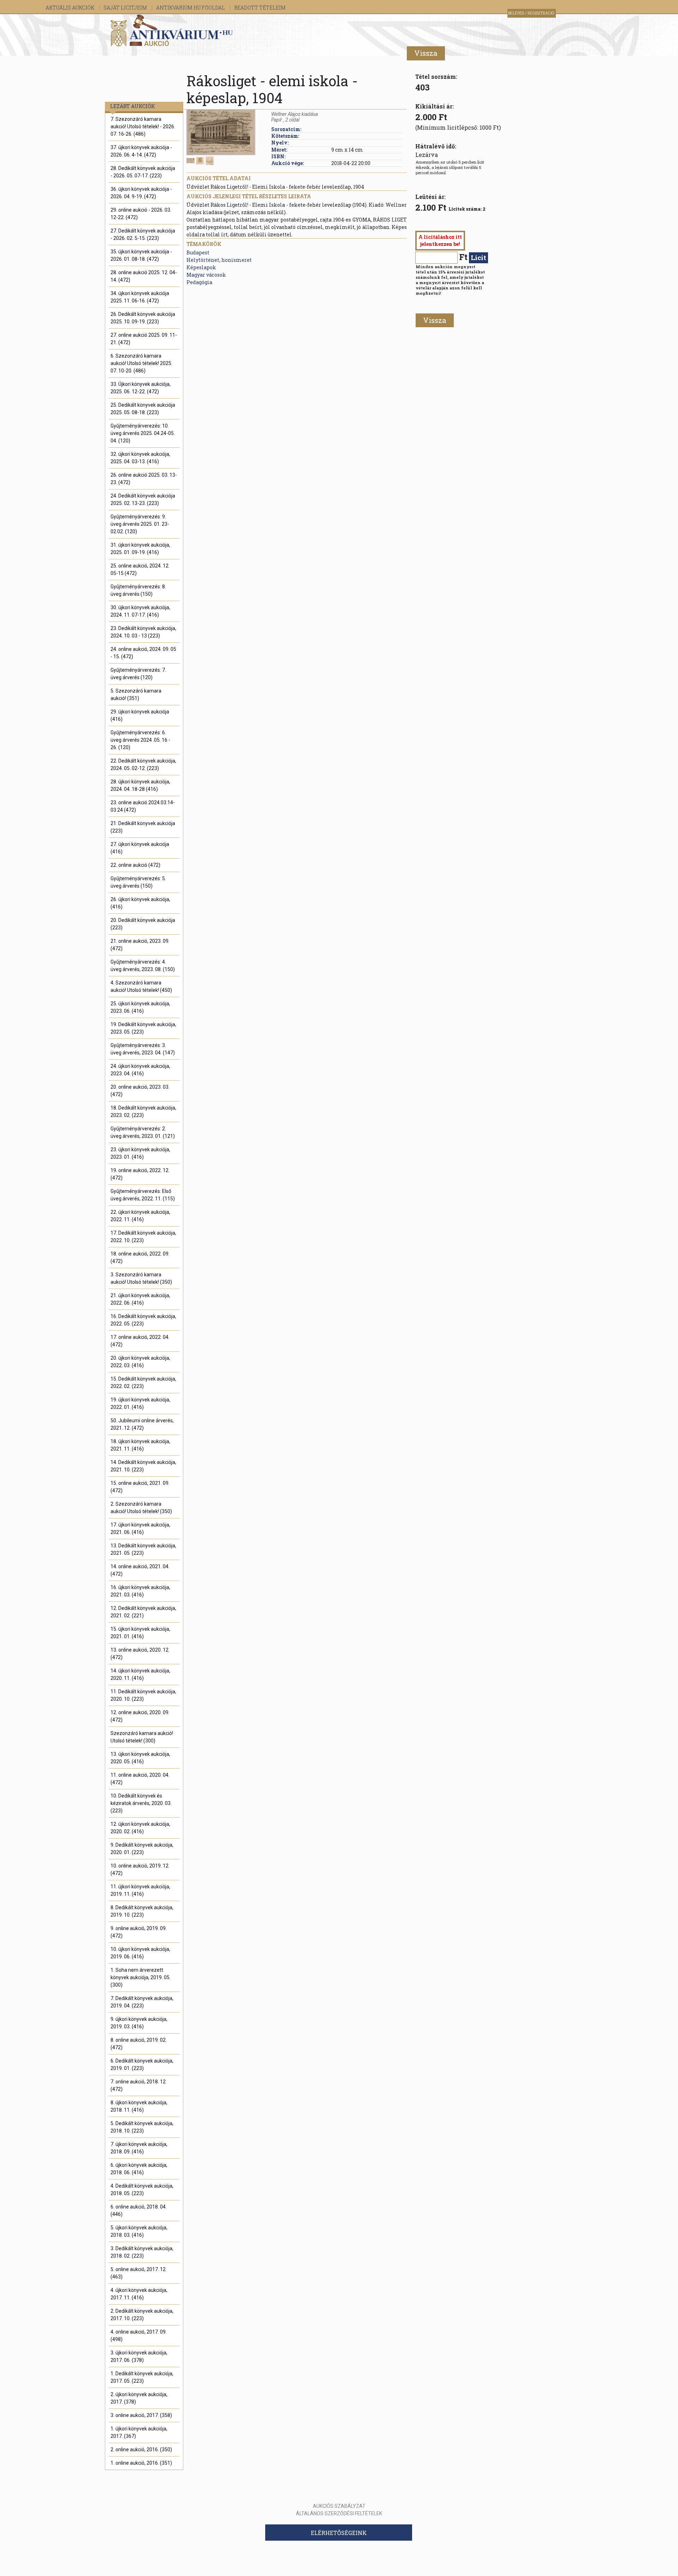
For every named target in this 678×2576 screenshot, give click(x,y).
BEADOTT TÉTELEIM (260, 8)
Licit (478, 257)
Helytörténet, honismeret (219, 260)
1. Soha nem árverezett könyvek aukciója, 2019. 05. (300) (141, 1977)
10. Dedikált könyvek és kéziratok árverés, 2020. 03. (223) (141, 1803)
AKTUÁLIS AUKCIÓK (70, 8)
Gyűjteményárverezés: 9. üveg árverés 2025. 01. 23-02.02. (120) (140, 524)
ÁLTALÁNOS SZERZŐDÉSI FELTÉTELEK (339, 2513)
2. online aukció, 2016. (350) (141, 2449)
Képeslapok (201, 267)
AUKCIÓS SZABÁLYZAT (339, 2506)
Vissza (426, 53)
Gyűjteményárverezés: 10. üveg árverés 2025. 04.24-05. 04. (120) (143, 433)
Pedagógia (199, 282)
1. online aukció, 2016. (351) (141, 2463)
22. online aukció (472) (135, 865)
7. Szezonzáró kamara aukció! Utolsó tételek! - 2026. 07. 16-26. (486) (143, 127)
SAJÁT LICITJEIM (126, 8)
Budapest (198, 252)
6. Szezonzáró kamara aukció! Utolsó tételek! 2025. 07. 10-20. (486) (141, 363)
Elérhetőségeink (339, 2533)
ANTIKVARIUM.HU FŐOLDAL (191, 8)
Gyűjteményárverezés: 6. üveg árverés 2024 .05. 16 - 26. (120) (140, 740)
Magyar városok (206, 275)
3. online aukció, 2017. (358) (141, 2415)
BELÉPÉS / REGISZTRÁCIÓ (531, 13)
